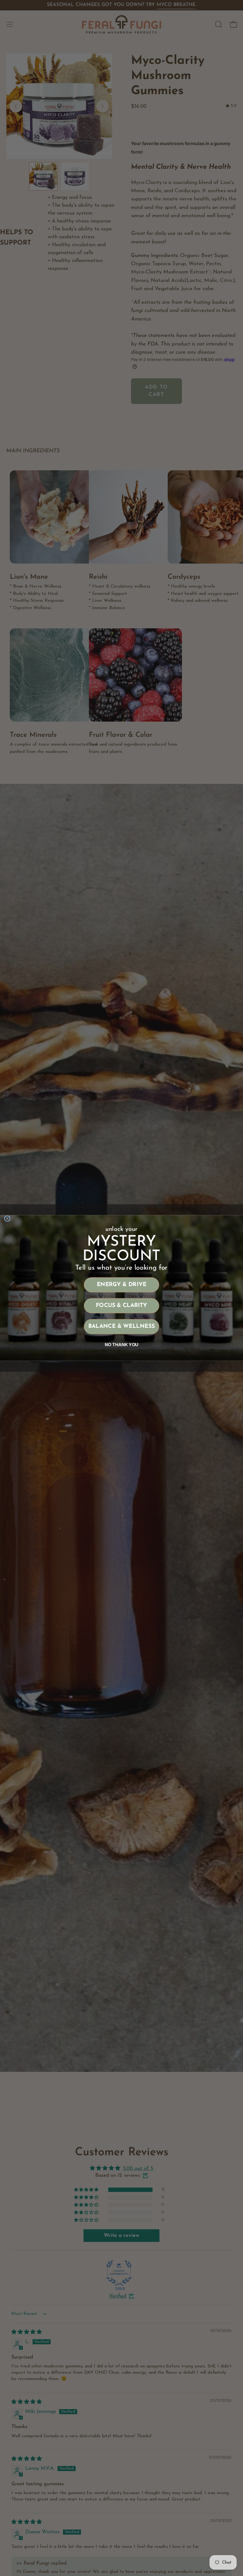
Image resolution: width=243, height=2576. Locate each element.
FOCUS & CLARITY (122, 1306)
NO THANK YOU (122, 1345)
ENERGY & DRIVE (122, 1285)
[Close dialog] (7, 1219)
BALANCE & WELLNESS (121, 1327)
